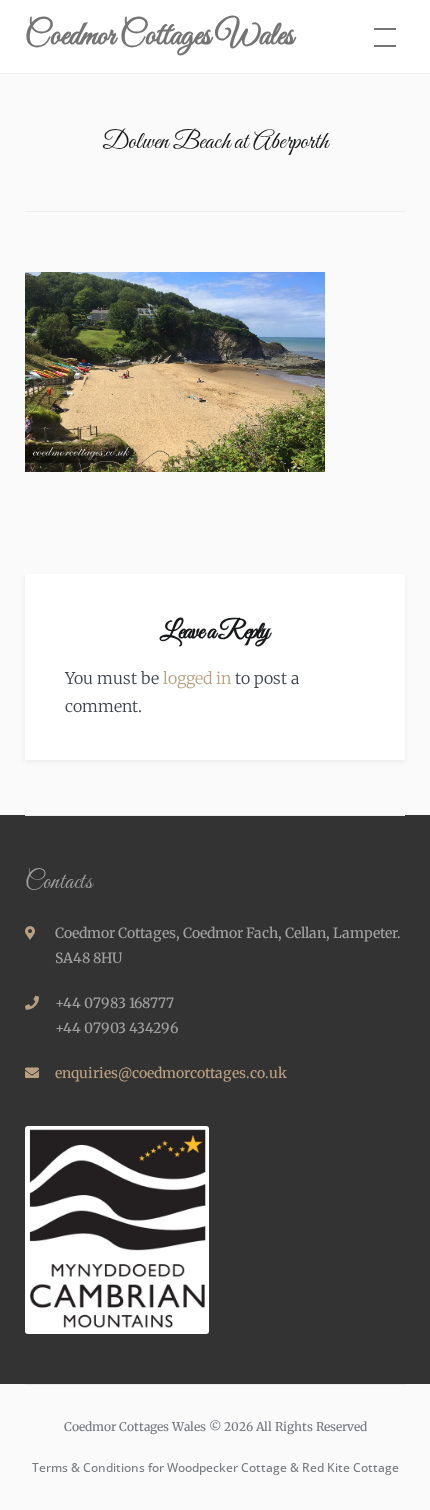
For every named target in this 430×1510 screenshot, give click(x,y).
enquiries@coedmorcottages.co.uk (171, 1073)
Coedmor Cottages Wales (159, 37)
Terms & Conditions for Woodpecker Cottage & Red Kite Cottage (215, 1467)
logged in (197, 678)
